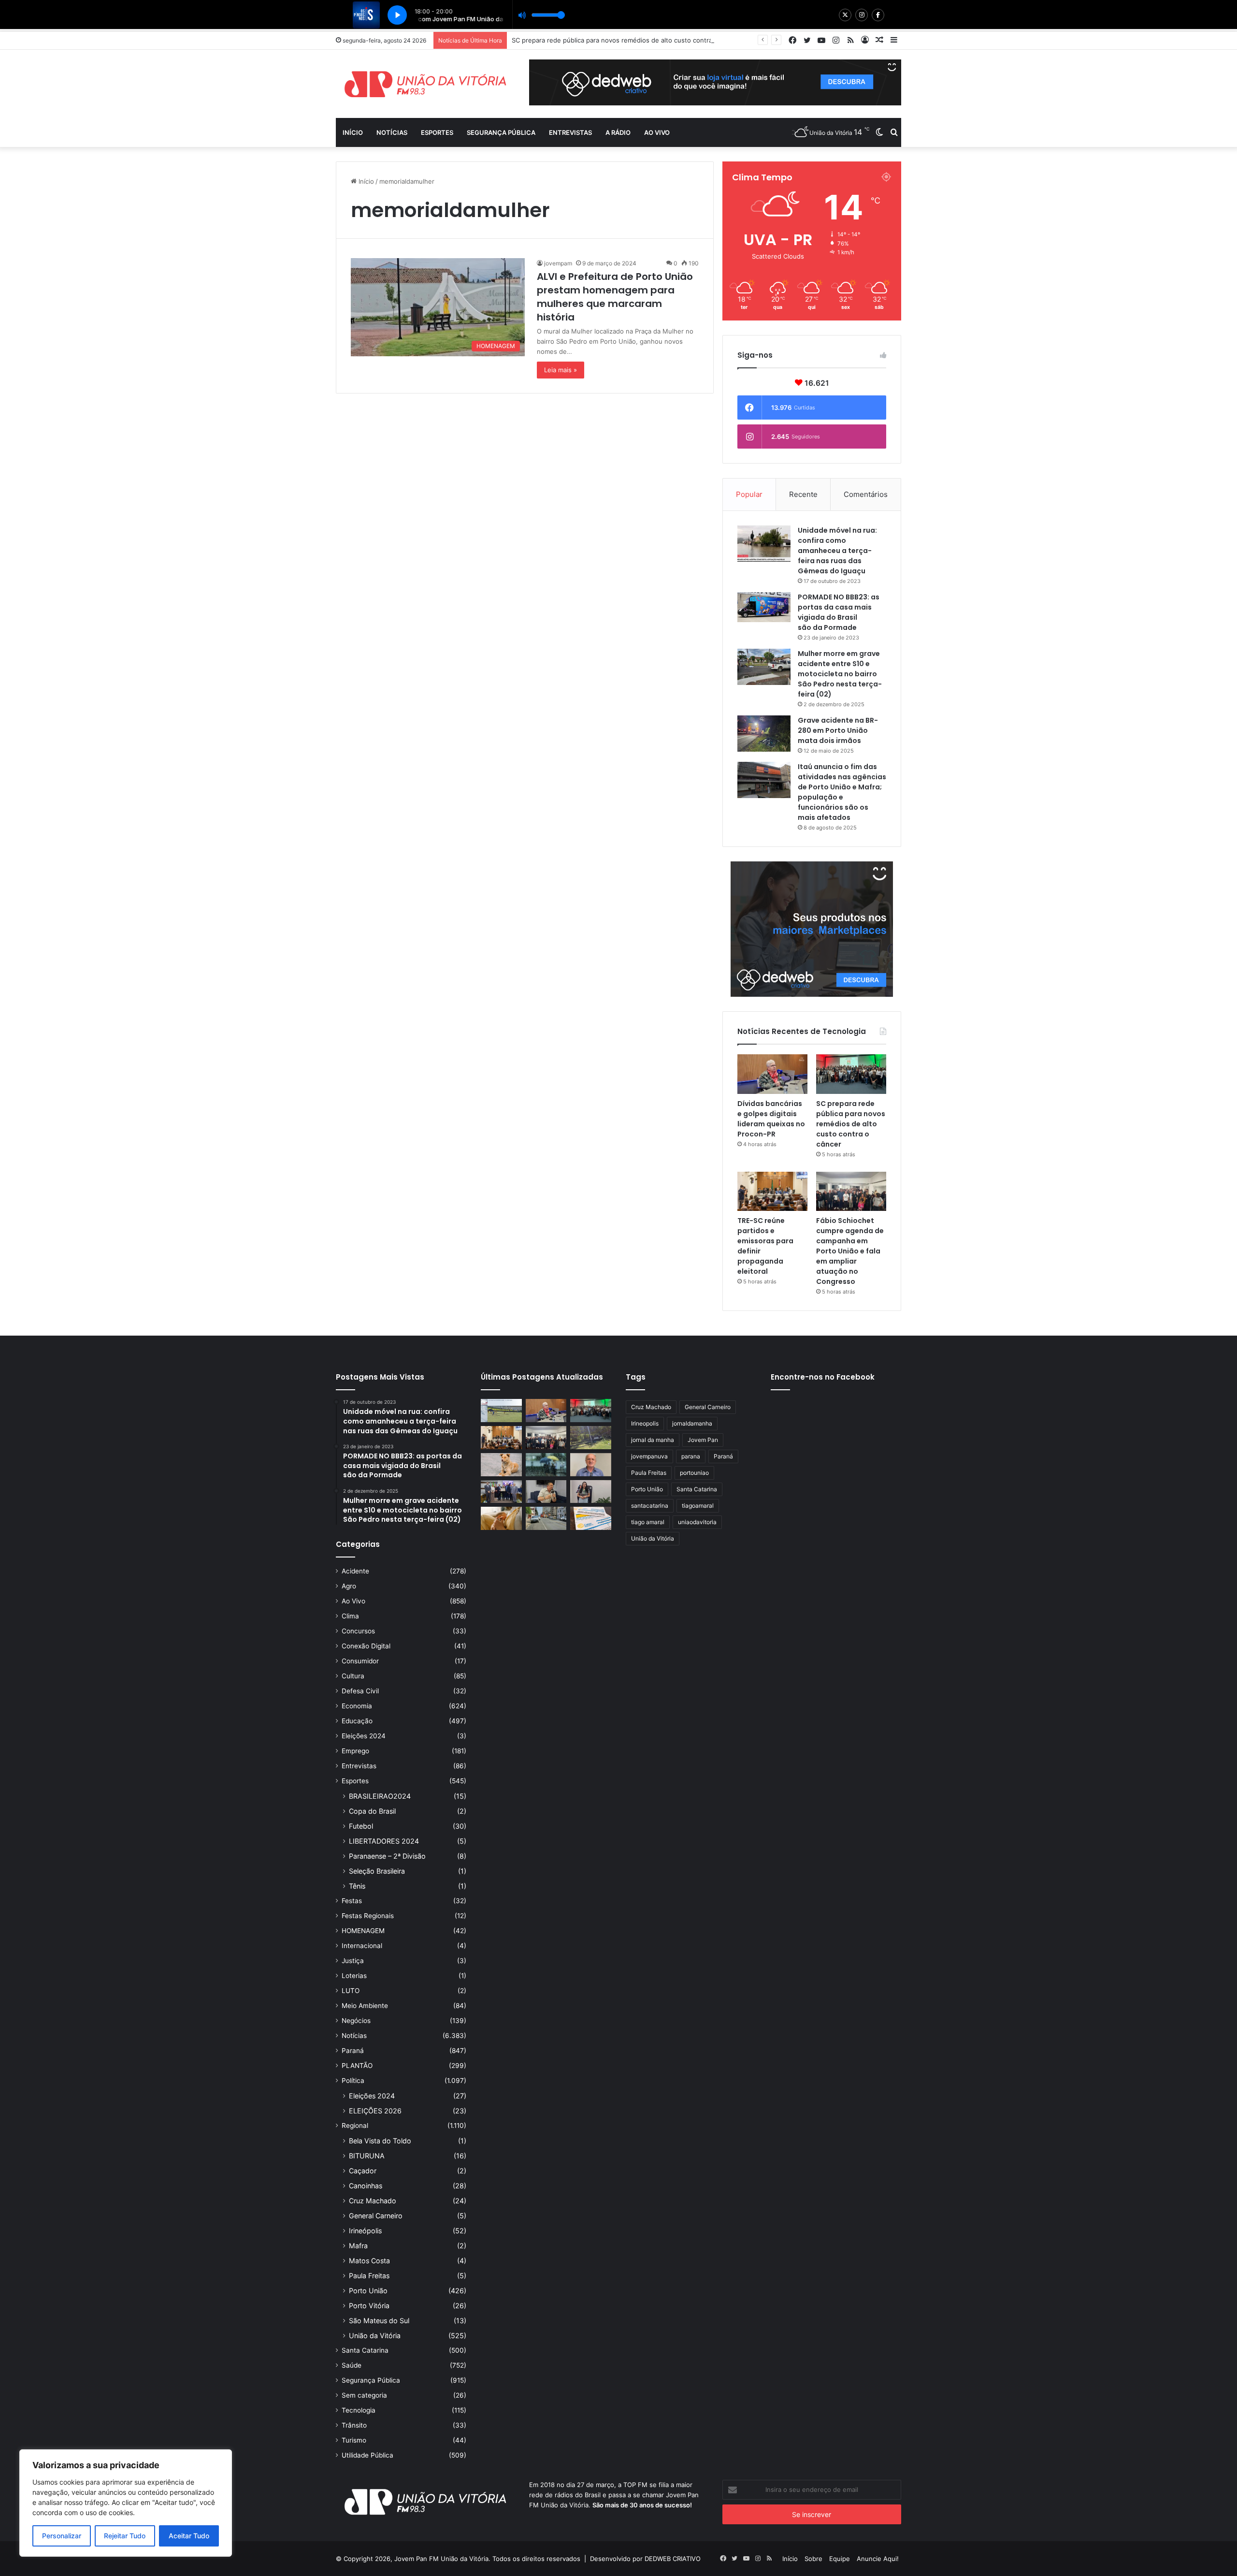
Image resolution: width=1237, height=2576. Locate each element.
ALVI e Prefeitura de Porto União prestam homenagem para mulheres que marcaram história (615, 297)
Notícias (392, 132)
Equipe (840, 2559)
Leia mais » (561, 370)
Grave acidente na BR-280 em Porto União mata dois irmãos (838, 730)
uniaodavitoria (697, 1522)
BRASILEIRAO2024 (380, 1796)
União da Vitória (375, 2336)
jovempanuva (649, 1456)
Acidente (355, 1571)
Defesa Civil (360, 1691)
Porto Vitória (369, 2306)
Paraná (353, 2051)
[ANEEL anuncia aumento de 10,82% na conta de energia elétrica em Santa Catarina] (591, 1518)
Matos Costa (369, 2261)
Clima (350, 1616)
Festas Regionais (368, 1916)
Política (353, 2081)
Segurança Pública (501, 132)
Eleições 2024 (364, 1736)
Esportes (437, 132)
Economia (357, 1706)
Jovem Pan (703, 1440)
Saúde (352, 2365)
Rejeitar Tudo (125, 2536)
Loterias (354, 1976)
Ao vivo (657, 132)
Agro (349, 1586)
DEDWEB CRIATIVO (673, 2559)
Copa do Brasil (372, 1811)
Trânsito (354, 2425)
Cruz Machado (373, 2201)
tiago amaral (648, 1522)
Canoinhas (366, 2186)
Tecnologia (359, 2410)
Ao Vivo (353, 1601)
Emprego (355, 1751)
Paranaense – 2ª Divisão (387, 1856)
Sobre (813, 2559)
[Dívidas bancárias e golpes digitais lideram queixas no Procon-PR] (772, 1074)
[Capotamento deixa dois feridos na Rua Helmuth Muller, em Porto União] (591, 1438)
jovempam (558, 263)
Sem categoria (364, 2395)
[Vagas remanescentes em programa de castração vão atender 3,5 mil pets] (501, 1465)
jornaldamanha (692, 1423)
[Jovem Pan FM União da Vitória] (425, 84)
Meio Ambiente (365, 2006)
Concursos (358, 1631)
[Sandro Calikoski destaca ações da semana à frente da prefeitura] (591, 1465)
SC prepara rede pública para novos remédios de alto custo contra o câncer (851, 1124)
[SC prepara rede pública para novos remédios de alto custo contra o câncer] (851, 1074)
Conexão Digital (366, 1646)
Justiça (353, 1961)
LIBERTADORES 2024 (384, 1841)
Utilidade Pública (367, 2455)
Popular (749, 494)
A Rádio (618, 132)
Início (353, 132)
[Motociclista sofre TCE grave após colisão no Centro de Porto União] (546, 1518)
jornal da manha (653, 1440)
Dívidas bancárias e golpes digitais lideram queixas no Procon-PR (771, 1119)
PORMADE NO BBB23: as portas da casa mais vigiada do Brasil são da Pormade (839, 612)
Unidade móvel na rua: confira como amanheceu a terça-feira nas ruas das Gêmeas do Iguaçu (837, 551)
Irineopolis (645, 1423)
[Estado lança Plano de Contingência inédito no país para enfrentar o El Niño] (546, 1465)
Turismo (354, 2440)
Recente (803, 494)
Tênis (357, 1886)
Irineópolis (365, 2231)
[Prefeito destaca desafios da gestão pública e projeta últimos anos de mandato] (546, 1492)
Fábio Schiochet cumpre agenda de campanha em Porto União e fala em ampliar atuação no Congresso (850, 1251)
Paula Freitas (369, 2276)
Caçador (363, 2171)
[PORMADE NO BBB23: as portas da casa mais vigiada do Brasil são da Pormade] (764, 607)
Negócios (356, 2021)
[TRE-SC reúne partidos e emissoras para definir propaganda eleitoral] (772, 1192)
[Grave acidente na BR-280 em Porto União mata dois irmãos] (764, 734)
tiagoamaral (698, 1506)
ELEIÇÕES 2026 (375, 2111)
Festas (352, 1901)
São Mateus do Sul (379, 2321)
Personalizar (62, 2536)
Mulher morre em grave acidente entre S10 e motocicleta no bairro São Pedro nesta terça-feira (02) (840, 674)
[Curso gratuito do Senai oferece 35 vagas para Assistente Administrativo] (591, 1492)
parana (691, 1456)
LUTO (351, 1991)
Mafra (358, 2246)
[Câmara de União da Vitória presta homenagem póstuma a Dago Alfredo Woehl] (501, 1492)
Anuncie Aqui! (878, 2559)
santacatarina (650, 1506)
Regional (355, 2125)
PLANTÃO (357, 2066)
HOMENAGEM (363, 1931)
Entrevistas (570, 132)
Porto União (368, 2291)
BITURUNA (367, 2156)
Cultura (353, 1676)
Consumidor (360, 1661)
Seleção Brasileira (377, 1871)
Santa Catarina (365, 2350)
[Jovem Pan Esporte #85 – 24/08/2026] (501, 1411)
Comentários (866, 494)
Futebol (361, 1826)
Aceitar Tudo (189, 2536)
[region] (126, 2503)
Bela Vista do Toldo (380, 2141)
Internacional (362, 1946)
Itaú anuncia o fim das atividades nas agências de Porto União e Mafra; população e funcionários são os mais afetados (842, 792)
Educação (357, 1721)
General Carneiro (376, 2216)
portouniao (694, 1473)
